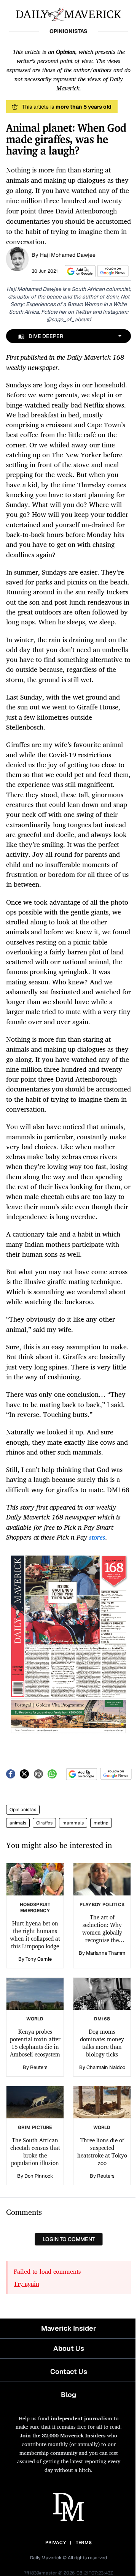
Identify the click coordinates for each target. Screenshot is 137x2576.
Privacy (56, 2543)
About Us (69, 2348)
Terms (84, 2543)
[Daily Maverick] (68, 14)
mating (101, 1823)
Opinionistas (23, 1810)
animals (18, 1823)
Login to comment (69, 2239)
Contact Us (69, 2371)
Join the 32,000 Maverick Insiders (63, 2435)
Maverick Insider (68, 2328)
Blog (68, 2395)
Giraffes (44, 1823)
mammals (73, 1823)
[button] (79, 271)
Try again (26, 2284)
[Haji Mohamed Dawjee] (17, 258)
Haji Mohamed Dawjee (68, 255)
